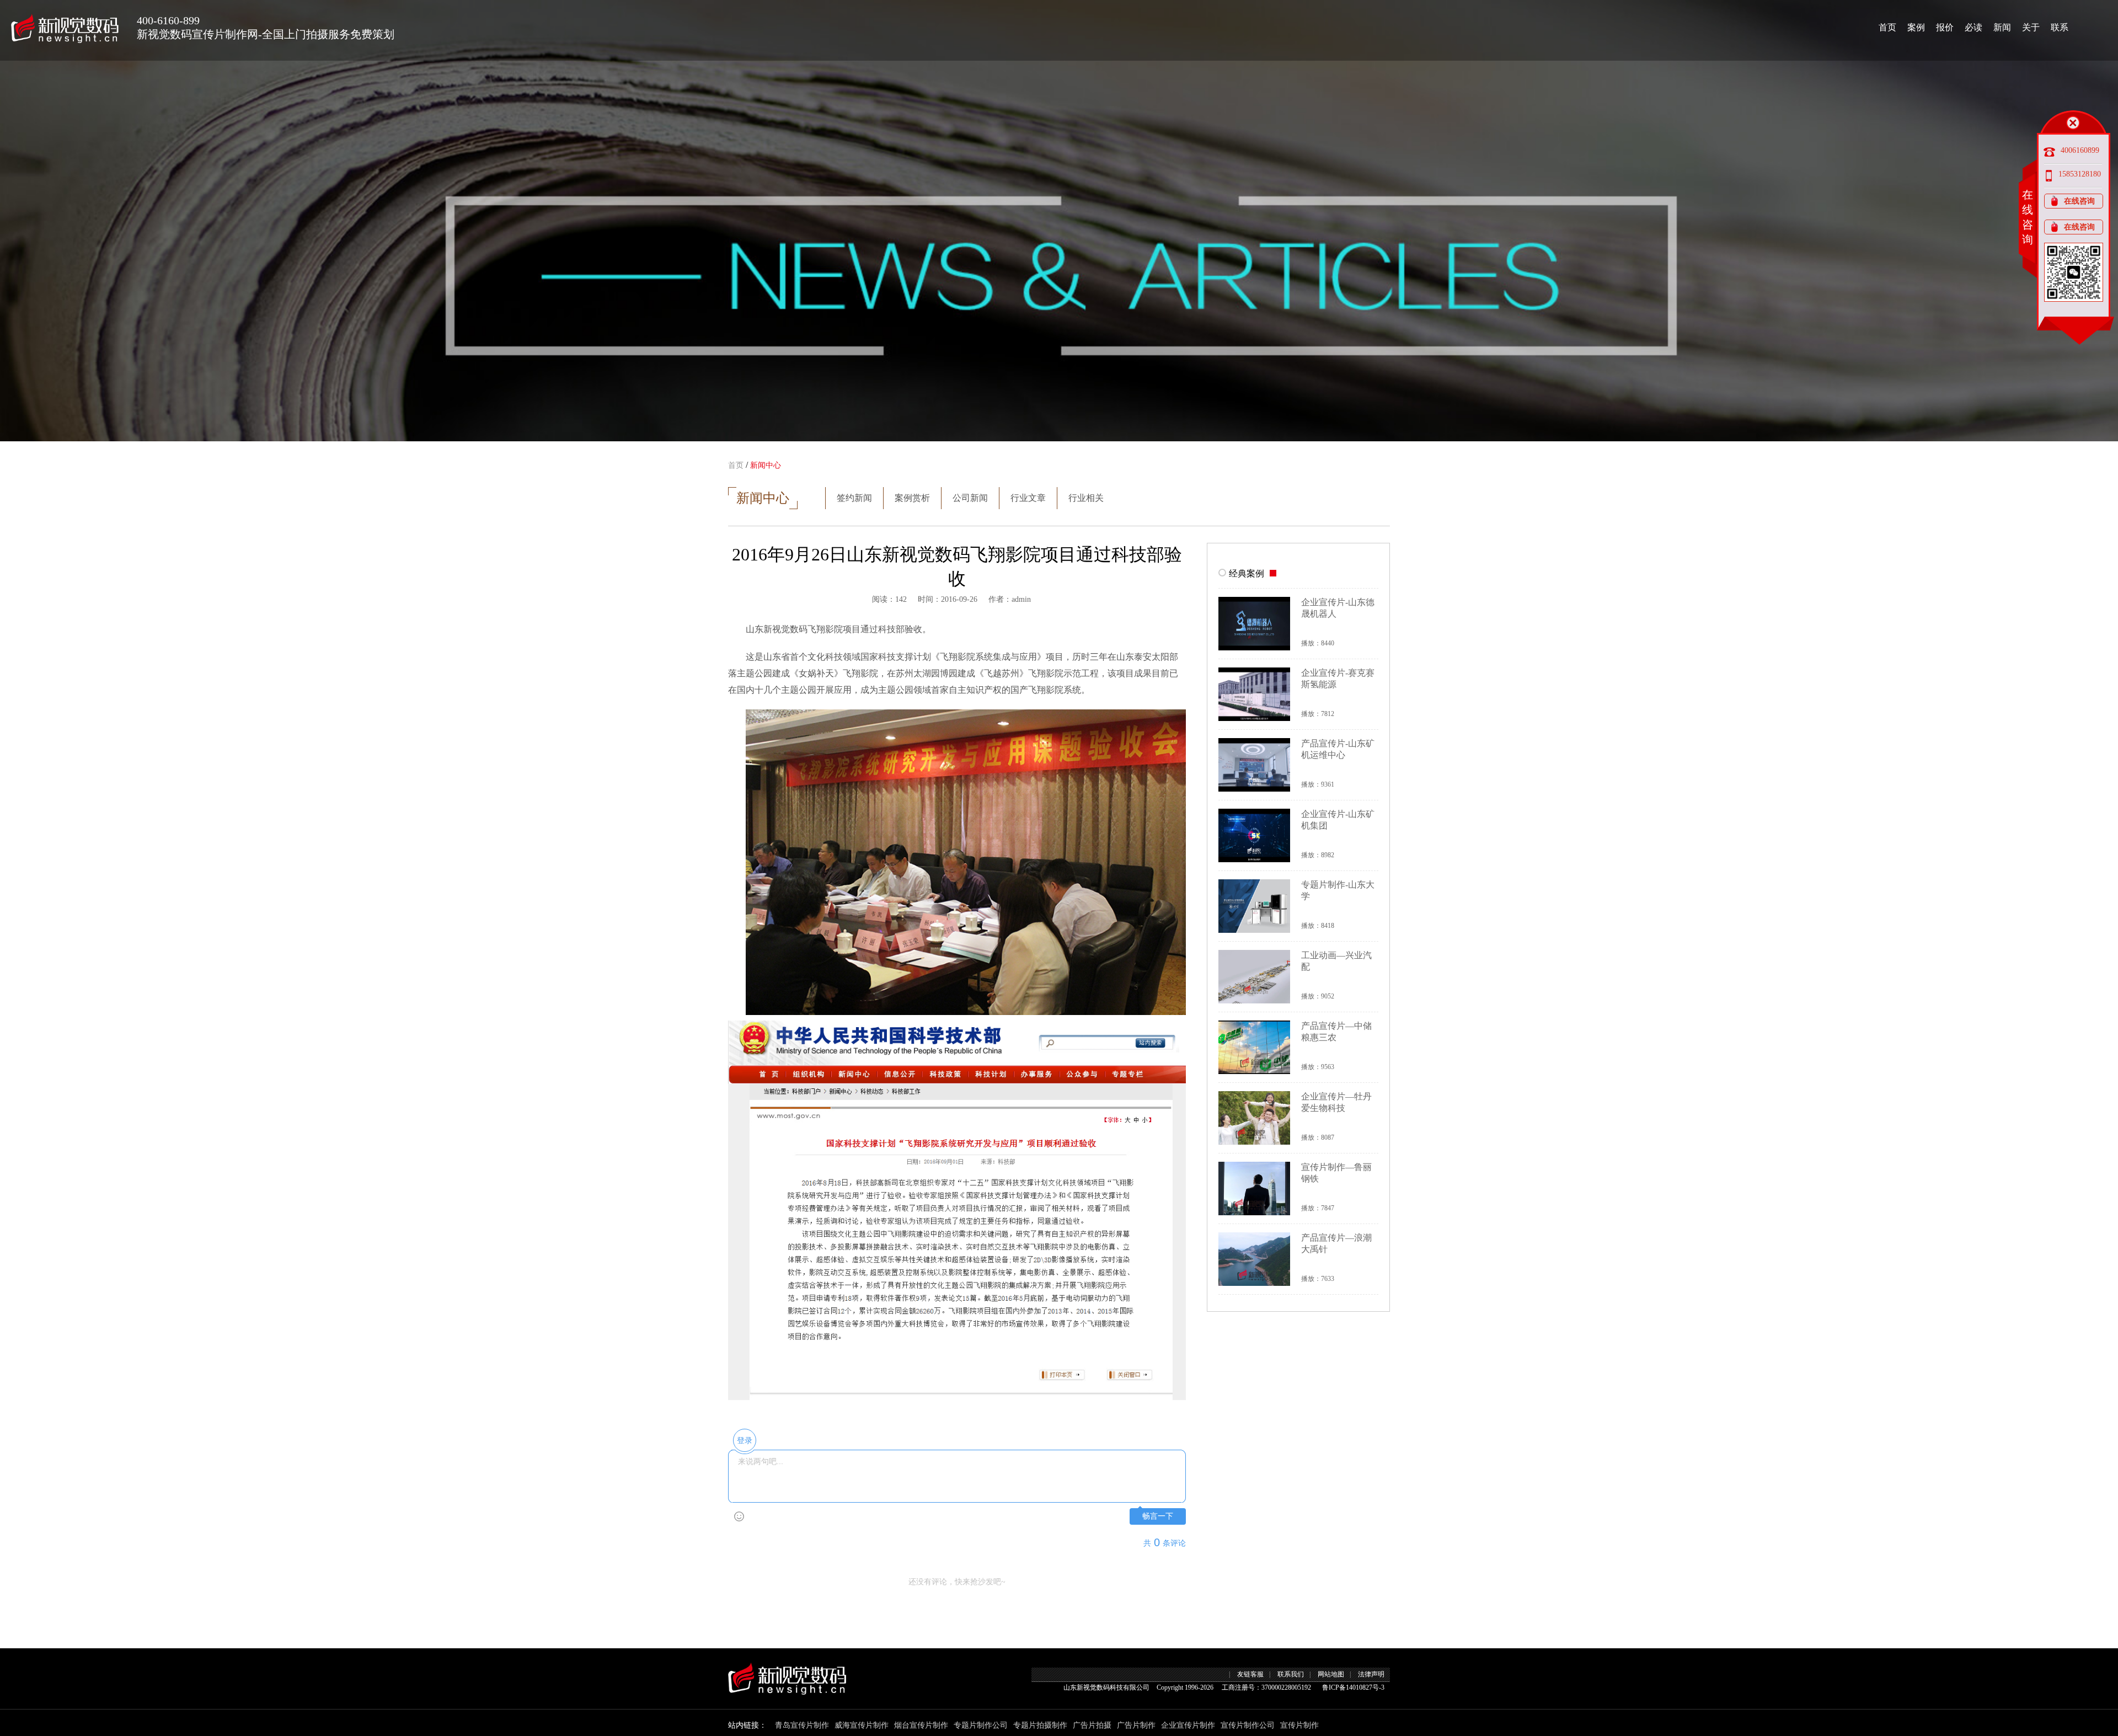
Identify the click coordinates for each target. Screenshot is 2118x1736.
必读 (1973, 27)
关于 (2031, 27)
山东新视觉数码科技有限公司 (1106, 1687)
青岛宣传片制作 (802, 1725)
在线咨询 (2079, 201)
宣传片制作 (1299, 1725)
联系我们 (1291, 1674)
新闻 (2002, 27)
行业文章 (1028, 498)
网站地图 (1331, 1674)
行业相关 (1086, 498)
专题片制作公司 (981, 1725)
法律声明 (1371, 1674)
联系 (2060, 27)
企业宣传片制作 (1188, 1725)
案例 (1916, 27)
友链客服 (1250, 1674)
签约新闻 (854, 498)
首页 (1887, 27)
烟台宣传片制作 (921, 1725)
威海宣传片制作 (862, 1725)
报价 (1945, 27)
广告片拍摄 (1092, 1725)
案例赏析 (912, 498)
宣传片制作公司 (1248, 1725)
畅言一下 (1158, 1516)
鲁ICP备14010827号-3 (1353, 1687)
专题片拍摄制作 (1040, 1725)
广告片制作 (1136, 1725)
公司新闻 (970, 498)
